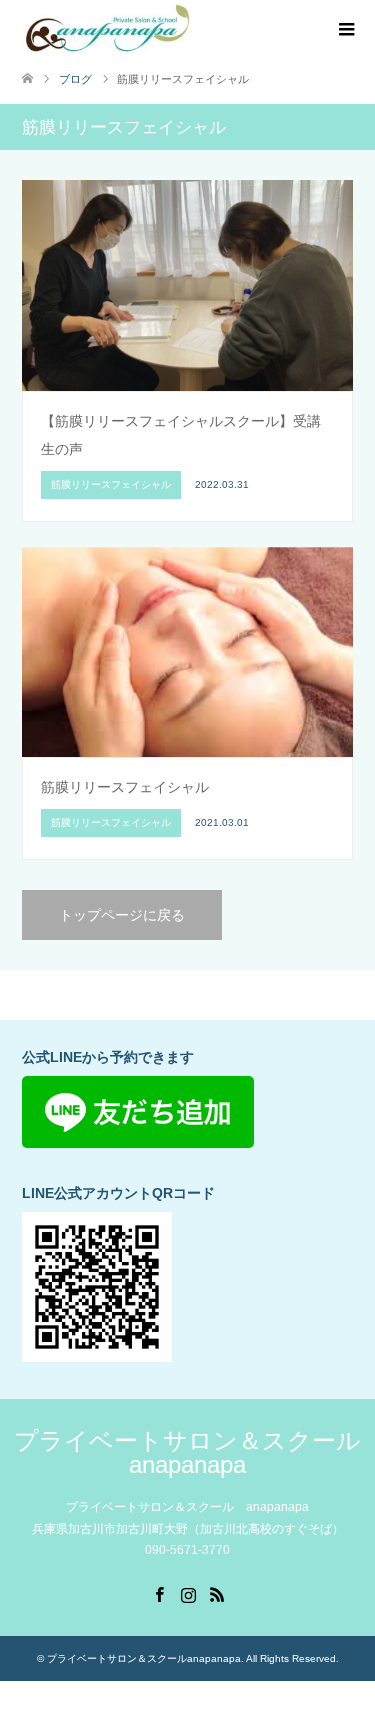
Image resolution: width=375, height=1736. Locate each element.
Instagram (188, 1593)
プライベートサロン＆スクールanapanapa (187, 1452)
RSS (217, 1593)
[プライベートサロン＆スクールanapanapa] (107, 29)
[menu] (345, 30)
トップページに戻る (122, 915)
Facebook (159, 1593)
